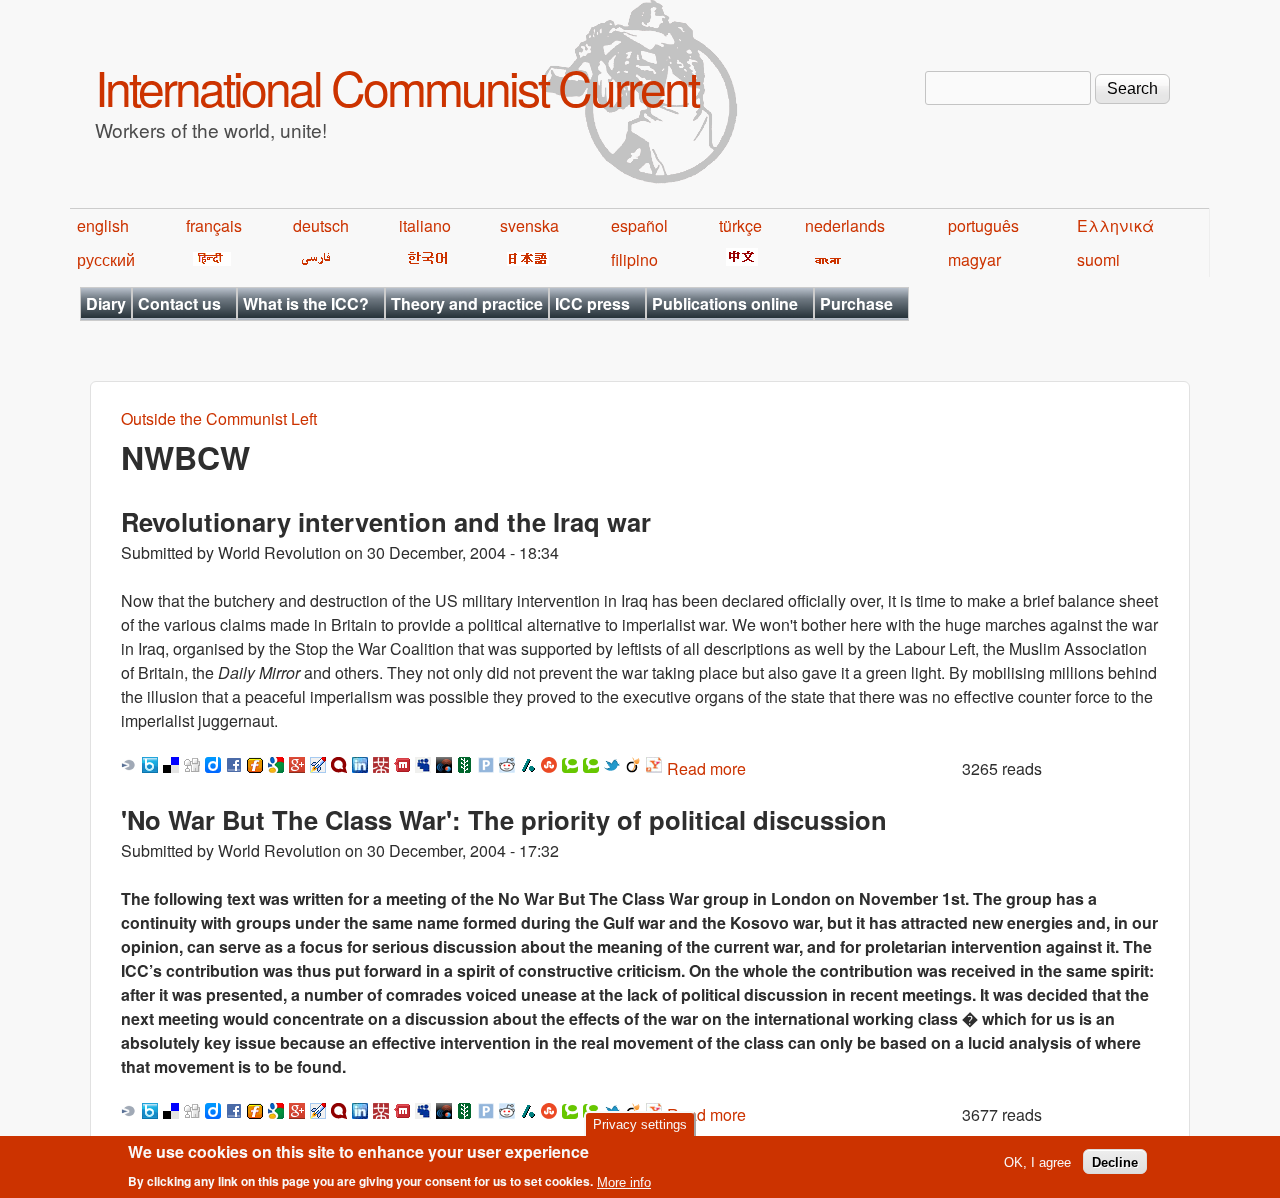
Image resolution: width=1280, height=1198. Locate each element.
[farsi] (312, 259)
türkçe (740, 225)
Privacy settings (640, 1124)
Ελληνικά (1115, 225)
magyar (974, 259)
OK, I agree (1037, 1161)
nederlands (845, 225)
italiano (425, 225)
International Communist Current (396, 86)
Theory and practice (467, 303)
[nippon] (524, 259)
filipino (634, 259)
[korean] (424, 259)
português (983, 225)
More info (624, 1181)
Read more (706, 768)
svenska (529, 225)
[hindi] (208, 259)
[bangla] (824, 259)
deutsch (321, 225)
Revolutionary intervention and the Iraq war (386, 521)
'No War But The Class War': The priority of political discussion (504, 819)
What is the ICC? (306, 303)
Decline (1115, 1161)
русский (106, 259)
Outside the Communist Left (219, 418)
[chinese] (738, 259)
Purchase (856, 303)
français (214, 225)
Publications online (725, 303)
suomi (1098, 259)
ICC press (592, 303)
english (103, 225)
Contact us (179, 303)
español (639, 225)
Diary (106, 303)
